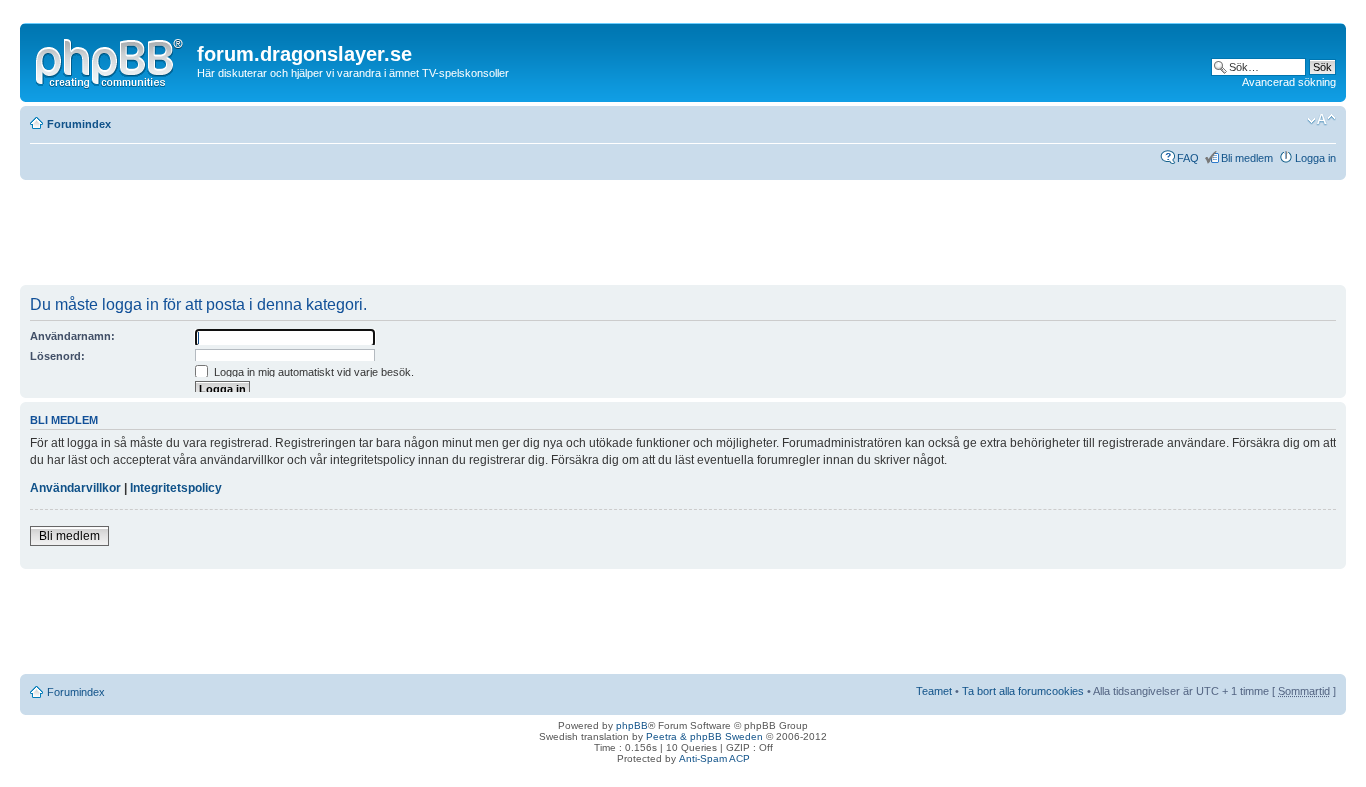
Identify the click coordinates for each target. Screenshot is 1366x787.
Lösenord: (57, 356)
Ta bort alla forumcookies (1023, 691)
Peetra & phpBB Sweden (704, 736)
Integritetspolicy (176, 488)
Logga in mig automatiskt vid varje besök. (312, 372)
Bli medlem (1247, 158)
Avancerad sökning (1289, 82)
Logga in (1315, 158)
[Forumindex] (111, 59)
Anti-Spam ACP (714, 758)
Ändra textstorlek (1321, 120)
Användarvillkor (75, 488)
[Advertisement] (384, 240)
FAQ (1188, 158)
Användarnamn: (72, 336)
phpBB (632, 725)
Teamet (934, 691)
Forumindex (79, 124)
